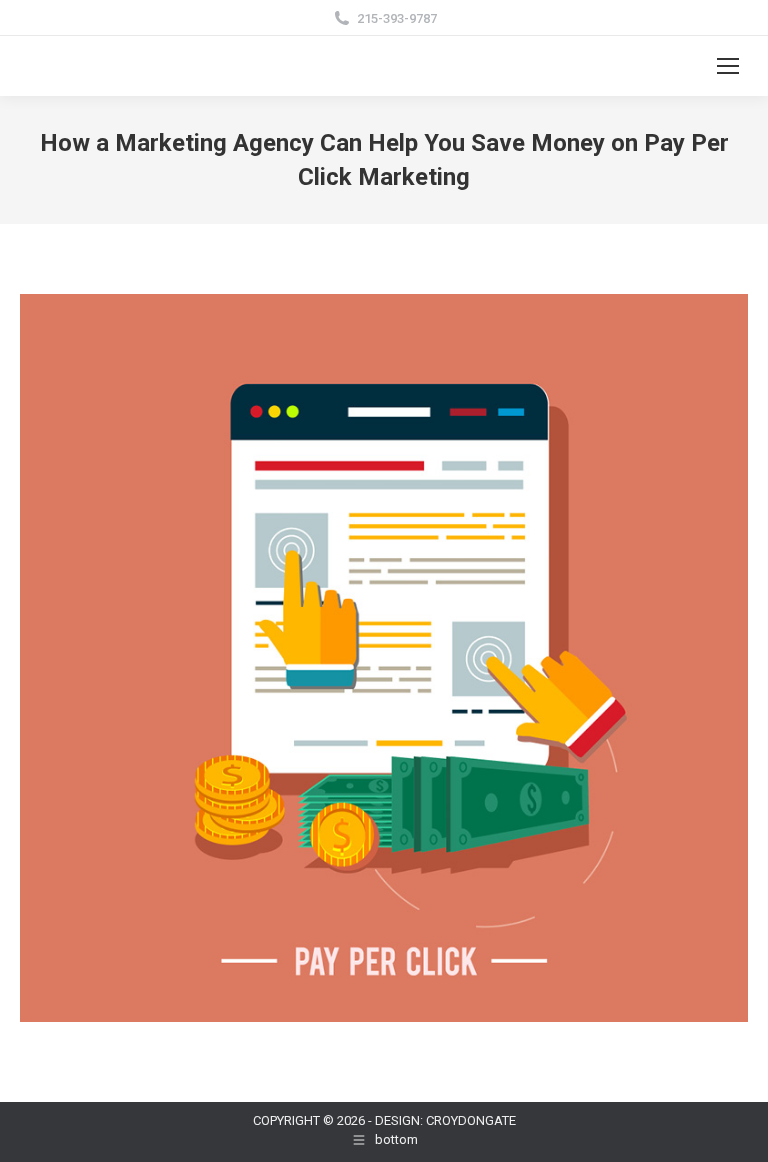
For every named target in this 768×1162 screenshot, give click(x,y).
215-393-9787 (397, 18)
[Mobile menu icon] (728, 66)
